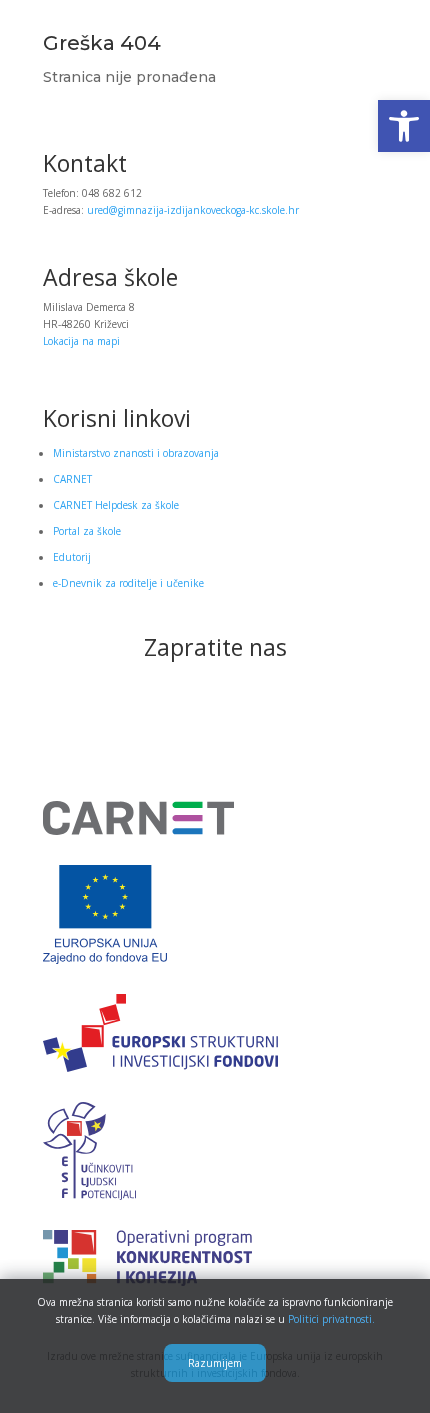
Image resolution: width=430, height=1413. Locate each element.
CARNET (72, 479)
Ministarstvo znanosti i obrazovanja (136, 453)
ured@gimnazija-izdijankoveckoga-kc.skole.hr (193, 210)
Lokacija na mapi (81, 341)
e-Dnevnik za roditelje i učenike (128, 583)
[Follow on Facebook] (215, 715)
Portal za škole (87, 531)
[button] (404, 126)
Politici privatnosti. (331, 1319)
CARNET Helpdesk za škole (116, 505)
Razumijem (215, 1363)
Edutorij (72, 557)
